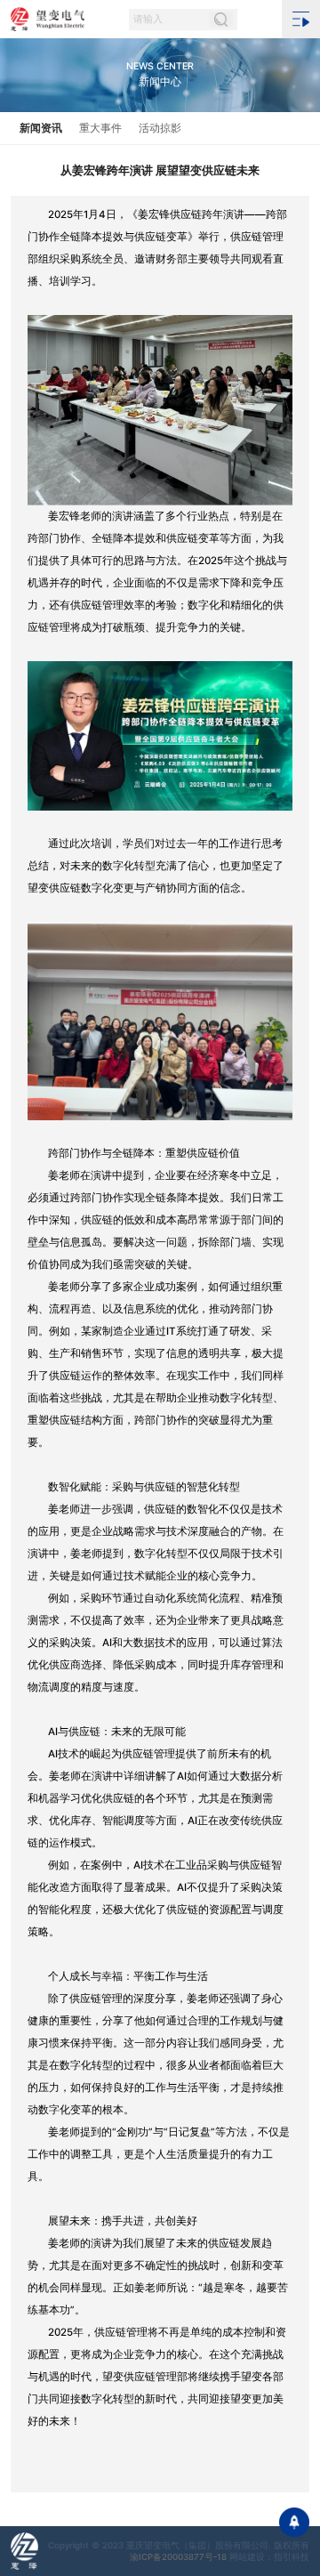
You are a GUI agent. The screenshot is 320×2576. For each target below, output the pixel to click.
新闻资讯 (41, 128)
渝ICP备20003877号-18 (178, 2557)
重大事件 (100, 128)
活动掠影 (160, 128)
